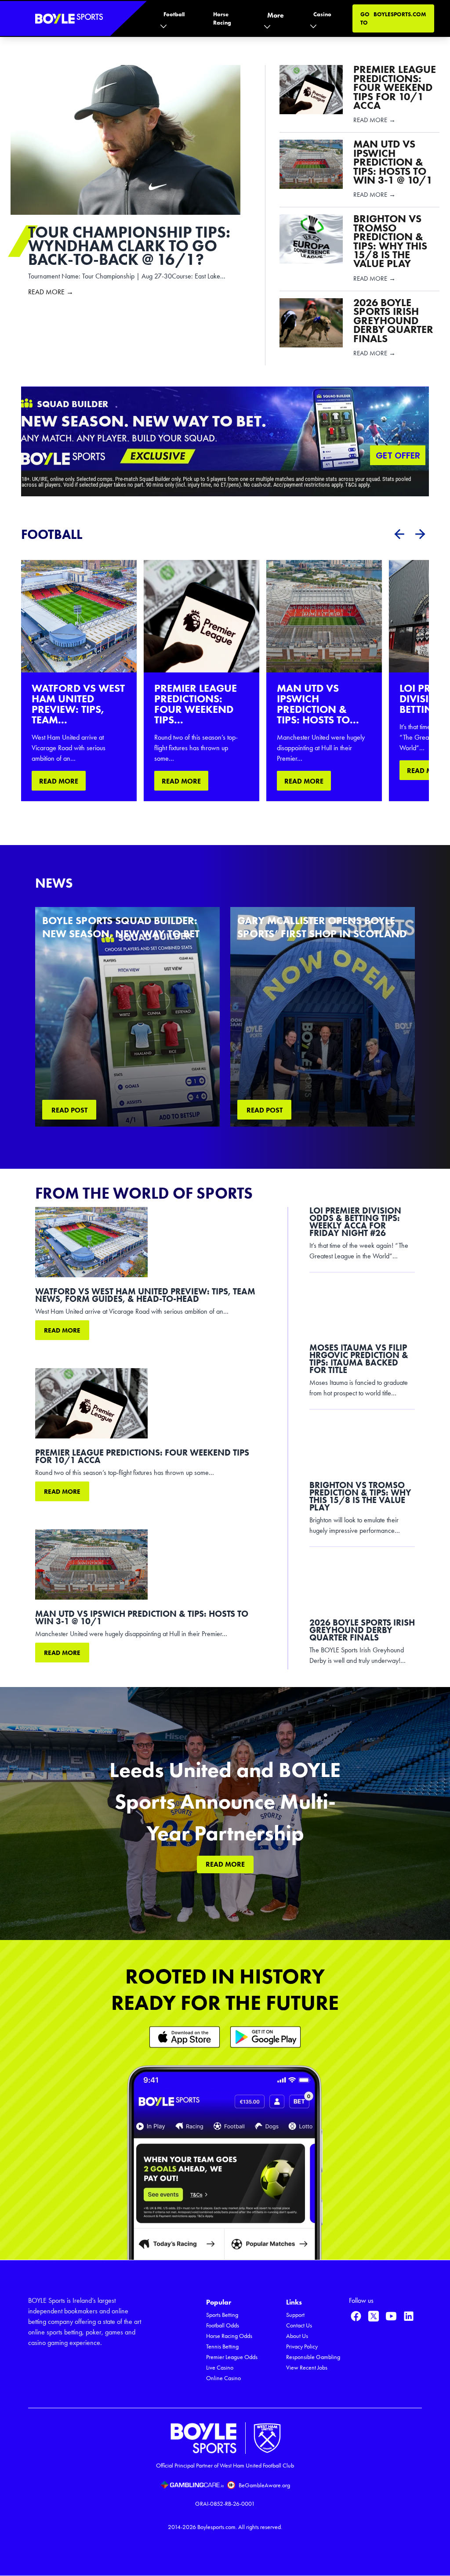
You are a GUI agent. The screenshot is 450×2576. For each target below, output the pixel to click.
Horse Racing (222, 18)
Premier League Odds (232, 2357)
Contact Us (299, 2325)
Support (295, 2315)
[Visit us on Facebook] (356, 2316)
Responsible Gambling (313, 2357)
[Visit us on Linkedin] (409, 2316)
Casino (322, 14)
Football (174, 14)
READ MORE (59, 781)
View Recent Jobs (307, 2368)
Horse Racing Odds (229, 2336)
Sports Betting (222, 2315)
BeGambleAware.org (264, 2485)
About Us (297, 2336)
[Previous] (399, 534)
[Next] (420, 534)
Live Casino (220, 2368)
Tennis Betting (222, 2347)
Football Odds (223, 2325)
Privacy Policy (302, 2347)
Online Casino (223, 2378)
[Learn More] (185, 2037)
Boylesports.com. (217, 2527)
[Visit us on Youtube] (391, 2316)
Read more (62, 1330)
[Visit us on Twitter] (374, 2316)
